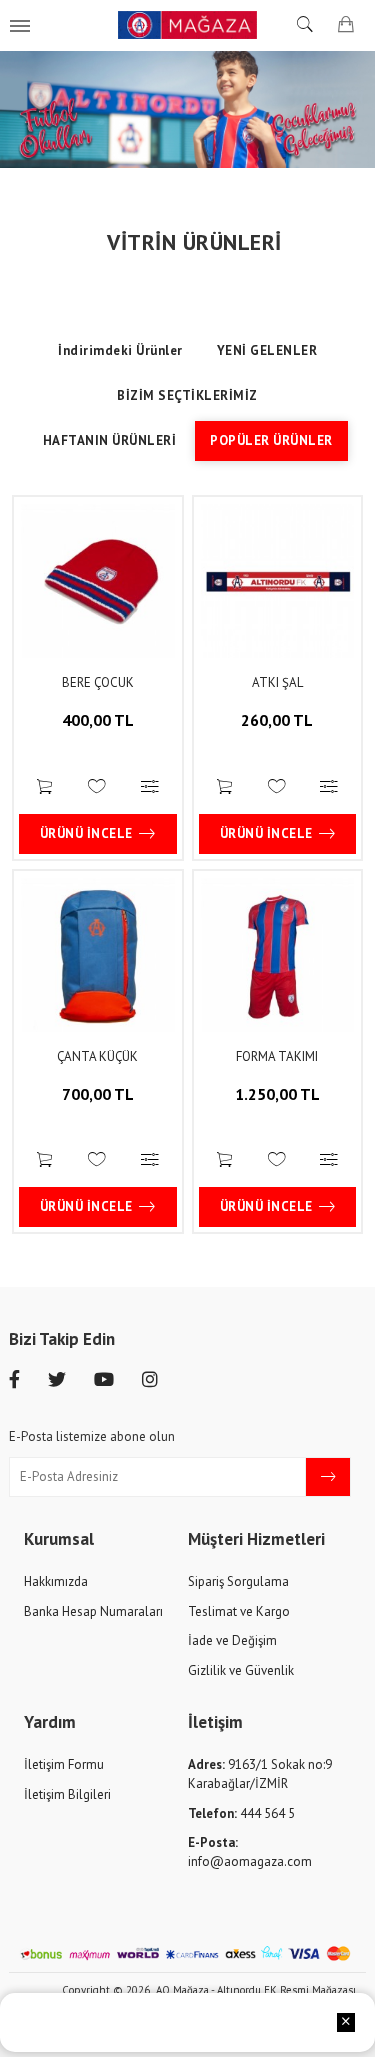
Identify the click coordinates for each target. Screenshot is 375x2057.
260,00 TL (277, 720)
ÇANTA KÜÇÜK (97, 1056)
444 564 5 (241, 1813)
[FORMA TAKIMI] (278, 955)
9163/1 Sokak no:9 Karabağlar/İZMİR (260, 1774)
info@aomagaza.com (250, 1852)
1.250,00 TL (277, 1094)
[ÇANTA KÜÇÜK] (98, 955)
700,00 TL (98, 1094)
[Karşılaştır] (150, 789)
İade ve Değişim (232, 1640)
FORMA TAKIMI (277, 1056)
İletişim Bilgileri (67, 1794)
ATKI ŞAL (277, 682)
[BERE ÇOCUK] (98, 581)
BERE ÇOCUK (98, 682)
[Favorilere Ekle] (97, 789)
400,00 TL (98, 720)
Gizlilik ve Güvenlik (241, 1670)
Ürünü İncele (86, 833)
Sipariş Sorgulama (238, 1581)
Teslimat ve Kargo (239, 1611)
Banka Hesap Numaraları (93, 1611)
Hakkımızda (56, 1581)
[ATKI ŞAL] (278, 581)
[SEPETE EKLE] (45, 789)
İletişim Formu (64, 1764)
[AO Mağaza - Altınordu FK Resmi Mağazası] (188, 25)
